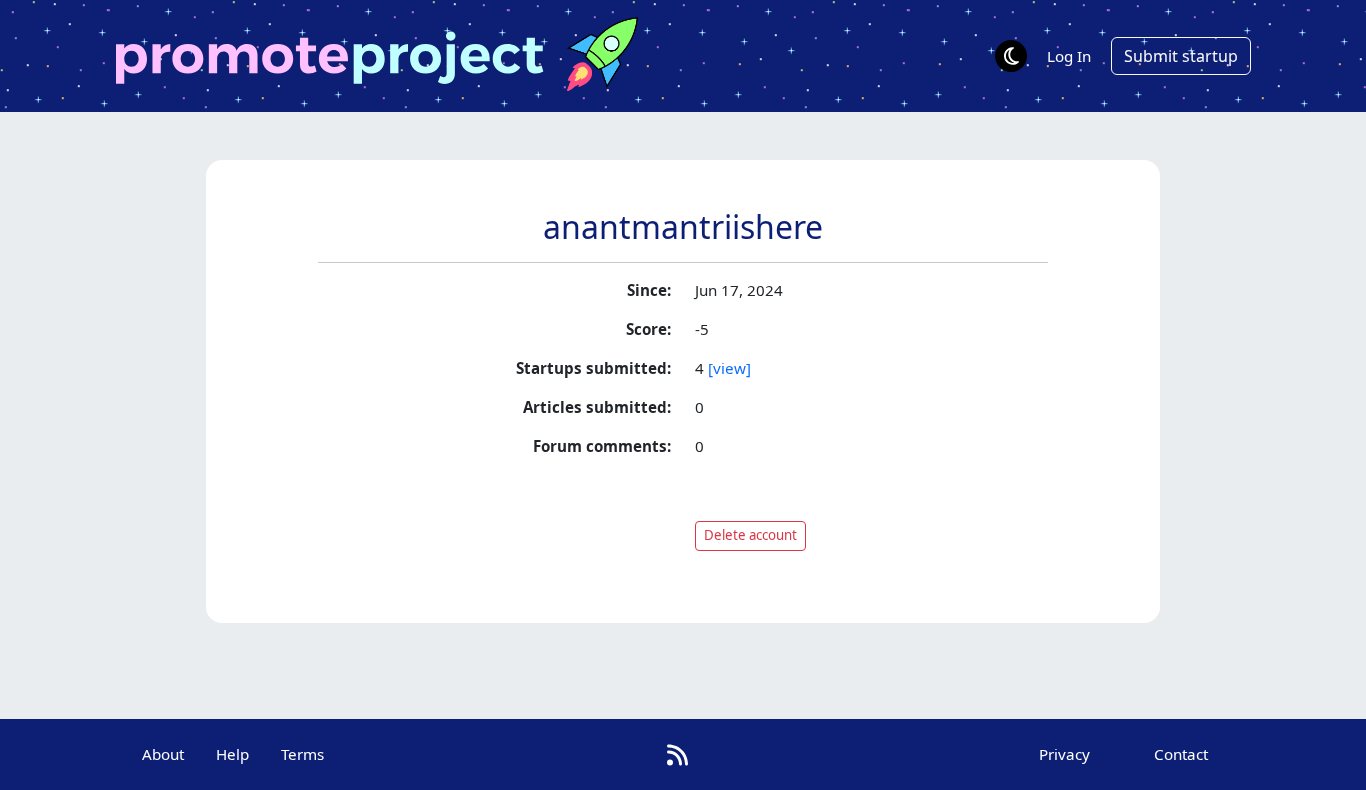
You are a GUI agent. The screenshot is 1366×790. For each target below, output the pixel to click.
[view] (729, 368)
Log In (1069, 56)
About (163, 754)
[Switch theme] (1011, 56)
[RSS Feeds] (677, 754)
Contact (1181, 754)
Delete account (750, 535)
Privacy (1064, 754)
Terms (302, 754)
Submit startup (1181, 56)
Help (232, 754)
